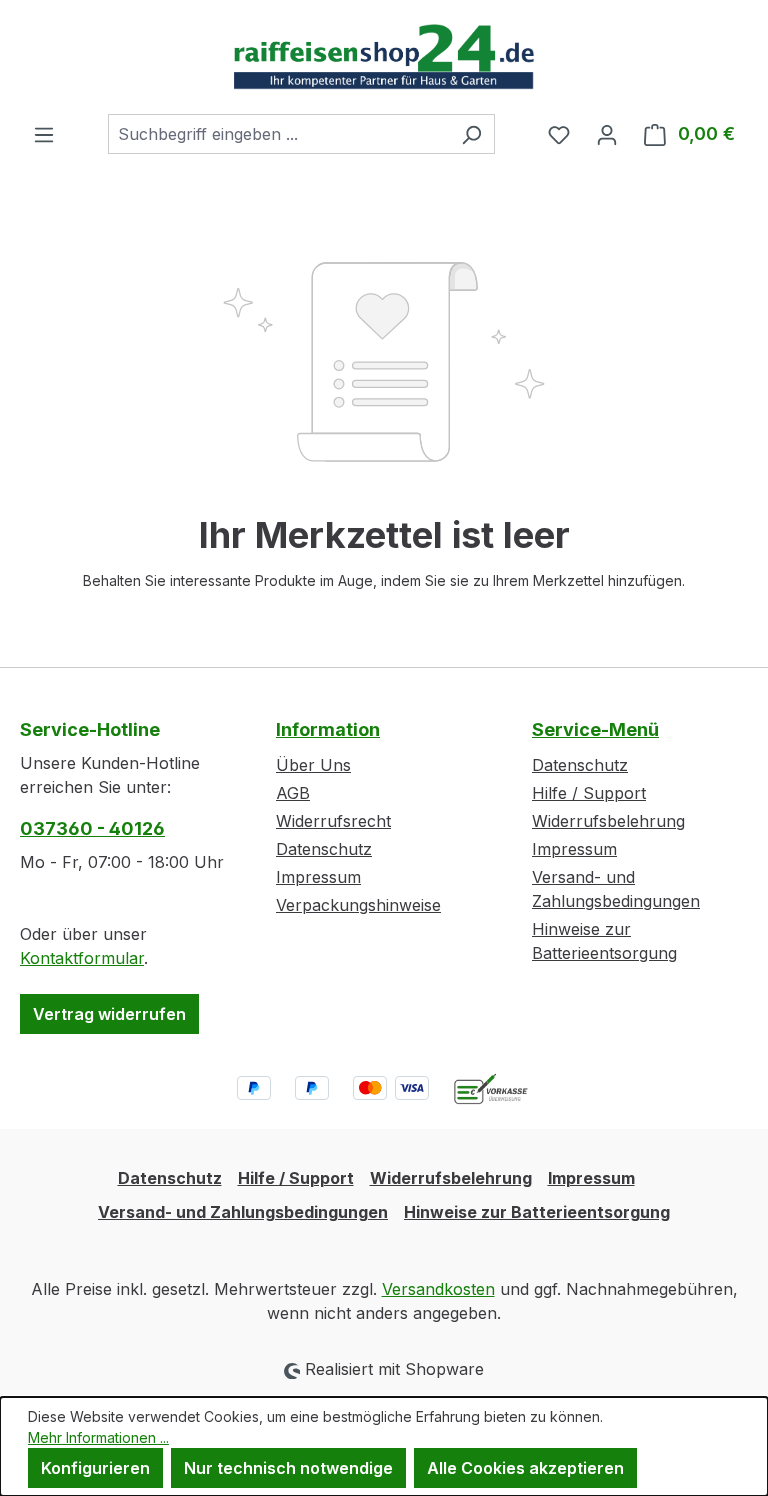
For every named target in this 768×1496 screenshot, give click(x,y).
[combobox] (278, 134)
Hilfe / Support (589, 793)
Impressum (318, 877)
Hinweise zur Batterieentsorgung (537, 1212)
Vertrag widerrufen (109, 1014)
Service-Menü (595, 729)
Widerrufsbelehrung (608, 821)
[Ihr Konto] (607, 134)
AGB (293, 793)
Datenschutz (324, 849)
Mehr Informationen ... (98, 1437)
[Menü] (44, 134)
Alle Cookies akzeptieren (525, 1468)
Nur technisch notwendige (288, 1468)
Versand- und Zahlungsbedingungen (243, 1212)
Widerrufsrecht (333, 821)
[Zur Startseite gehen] (384, 57)
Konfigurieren (95, 1468)
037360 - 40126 (92, 828)
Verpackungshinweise (358, 905)
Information (328, 729)
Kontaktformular (82, 958)
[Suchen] (471, 134)
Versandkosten (438, 1289)
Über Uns (313, 765)
